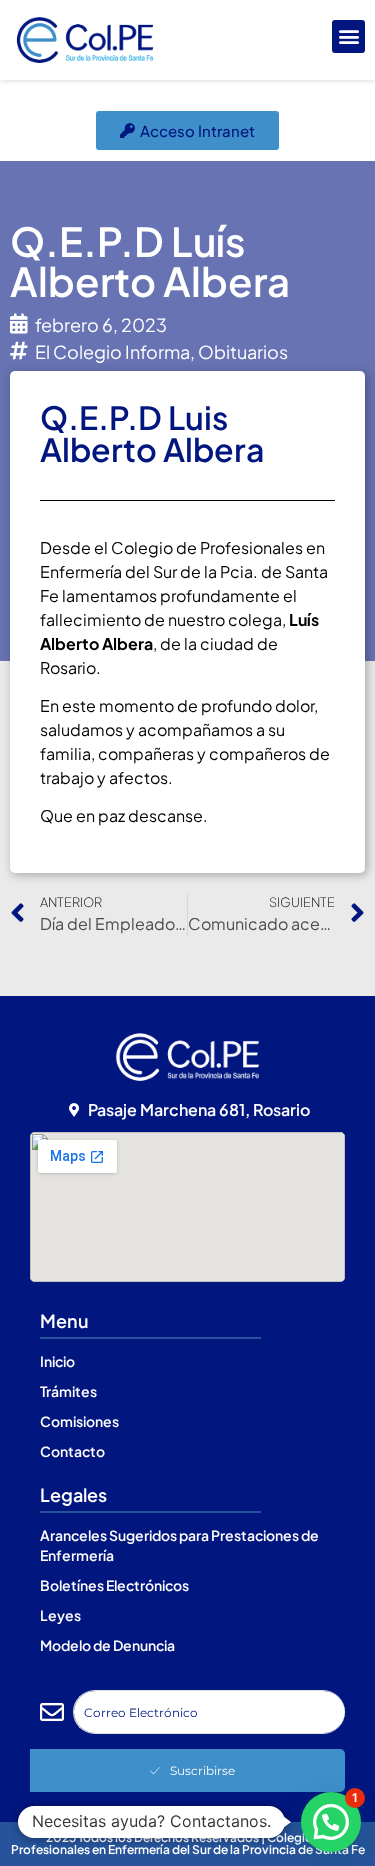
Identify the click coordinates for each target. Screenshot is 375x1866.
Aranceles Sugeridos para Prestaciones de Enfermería (179, 1545)
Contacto (72, 1451)
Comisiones (79, 1421)
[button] (348, 36)
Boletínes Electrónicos (114, 1585)
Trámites (68, 1391)
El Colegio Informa (112, 351)
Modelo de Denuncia (107, 1645)
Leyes (60, 1615)
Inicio (57, 1361)
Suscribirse (202, 1770)
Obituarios (243, 351)
